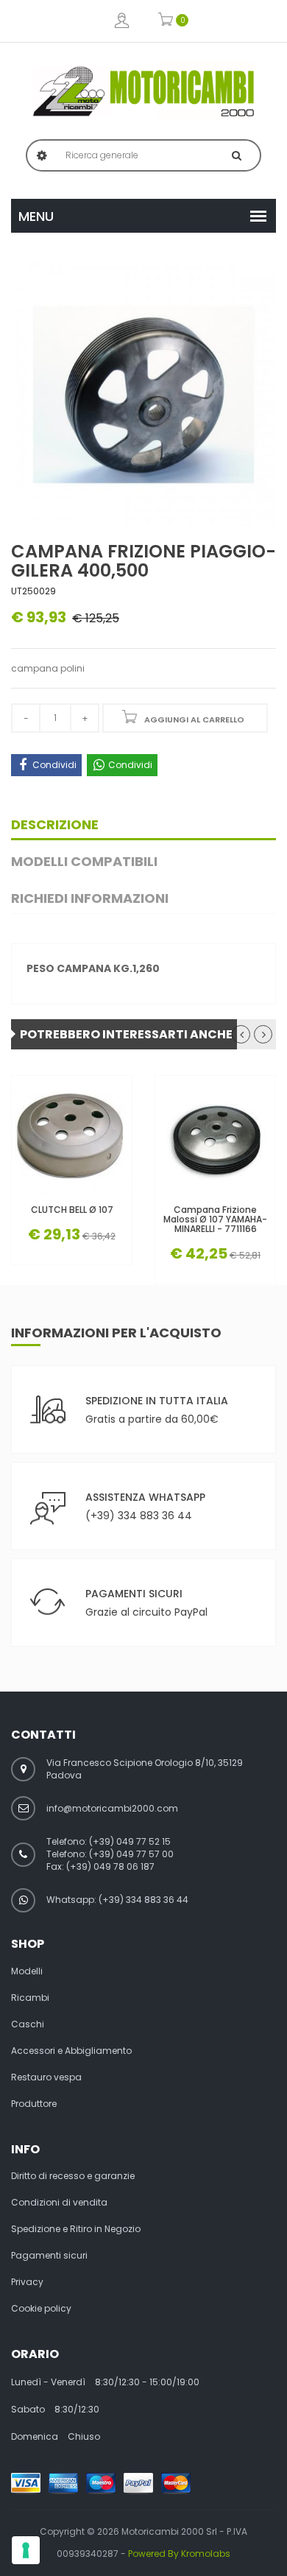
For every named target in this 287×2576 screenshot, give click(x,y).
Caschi (28, 2024)
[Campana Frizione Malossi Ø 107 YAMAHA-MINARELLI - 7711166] (215, 1136)
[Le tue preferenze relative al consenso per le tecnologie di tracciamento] (26, 2550)
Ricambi (30, 1998)
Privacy (27, 2282)
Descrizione (55, 824)
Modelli (27, 1971)
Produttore (34, 2104)
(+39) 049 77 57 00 (131, 1854)
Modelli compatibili (84, 861)
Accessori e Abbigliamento (71, 2051)
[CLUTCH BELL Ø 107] (72, 1136)
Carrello (166, 21)
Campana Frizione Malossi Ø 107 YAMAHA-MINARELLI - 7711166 (215, 1220)
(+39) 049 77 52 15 (130, 1841)
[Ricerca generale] (237, 155)
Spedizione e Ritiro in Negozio (76, 2229)
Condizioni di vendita (59, 2203)
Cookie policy (41, 2309)
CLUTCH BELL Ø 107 (72, 1210)
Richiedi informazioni (90, 898)
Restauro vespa (46, 2077)
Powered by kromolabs (179, 2554)
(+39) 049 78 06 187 (110, 1866)
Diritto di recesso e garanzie (73, 2176)
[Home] (143, 91)
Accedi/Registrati (122, 21)
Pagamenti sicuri (49, 2256)
